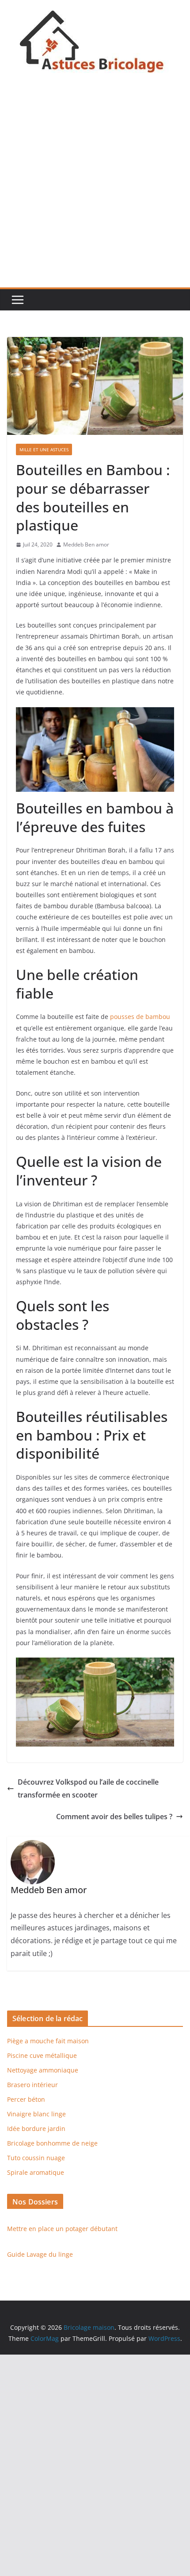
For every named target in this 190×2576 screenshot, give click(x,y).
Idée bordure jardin (36, 2129)
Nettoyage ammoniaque (43, 2070)
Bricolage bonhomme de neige (52, 2143)
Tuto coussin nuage (36, 2158)
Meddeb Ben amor (86, 544)
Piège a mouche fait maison (48, 2041)
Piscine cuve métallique (42, 2055)
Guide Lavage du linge (40, 2254)
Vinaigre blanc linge (36, 2114)
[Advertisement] (95, 188)
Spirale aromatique (36, 2172)
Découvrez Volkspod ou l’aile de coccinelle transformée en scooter (88, 1788)
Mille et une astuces (44, 449)
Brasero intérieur (32, 2085)
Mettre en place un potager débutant (62, 2229)
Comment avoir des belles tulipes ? (114, 1817)
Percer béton (26, 2099)
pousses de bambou (140, 1017)
